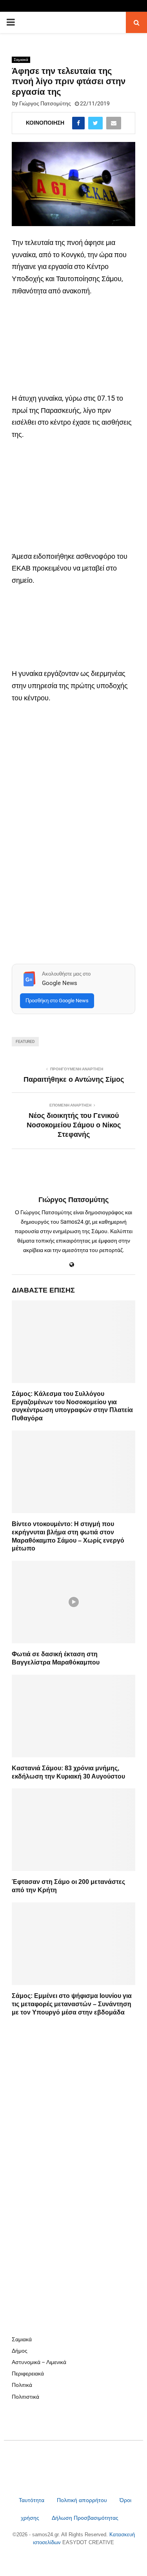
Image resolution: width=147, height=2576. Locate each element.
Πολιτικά (22, 2385)
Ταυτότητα (32, 2500)
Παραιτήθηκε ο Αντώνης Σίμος (74, 1079)
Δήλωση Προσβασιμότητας (85, 2518)
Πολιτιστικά (25, 2397)
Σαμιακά (21, 60)
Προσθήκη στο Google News (57, 1001)
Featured (25, 1041)
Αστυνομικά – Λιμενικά (39, 2362)
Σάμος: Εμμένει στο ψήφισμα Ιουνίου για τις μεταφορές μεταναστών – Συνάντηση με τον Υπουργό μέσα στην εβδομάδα (72, 2004)
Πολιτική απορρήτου (82, 2500)
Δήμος (20, 2351)
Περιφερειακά (28, 2373)
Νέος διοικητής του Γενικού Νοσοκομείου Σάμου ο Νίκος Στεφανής (74, 1125)
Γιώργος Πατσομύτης (45, 103)
